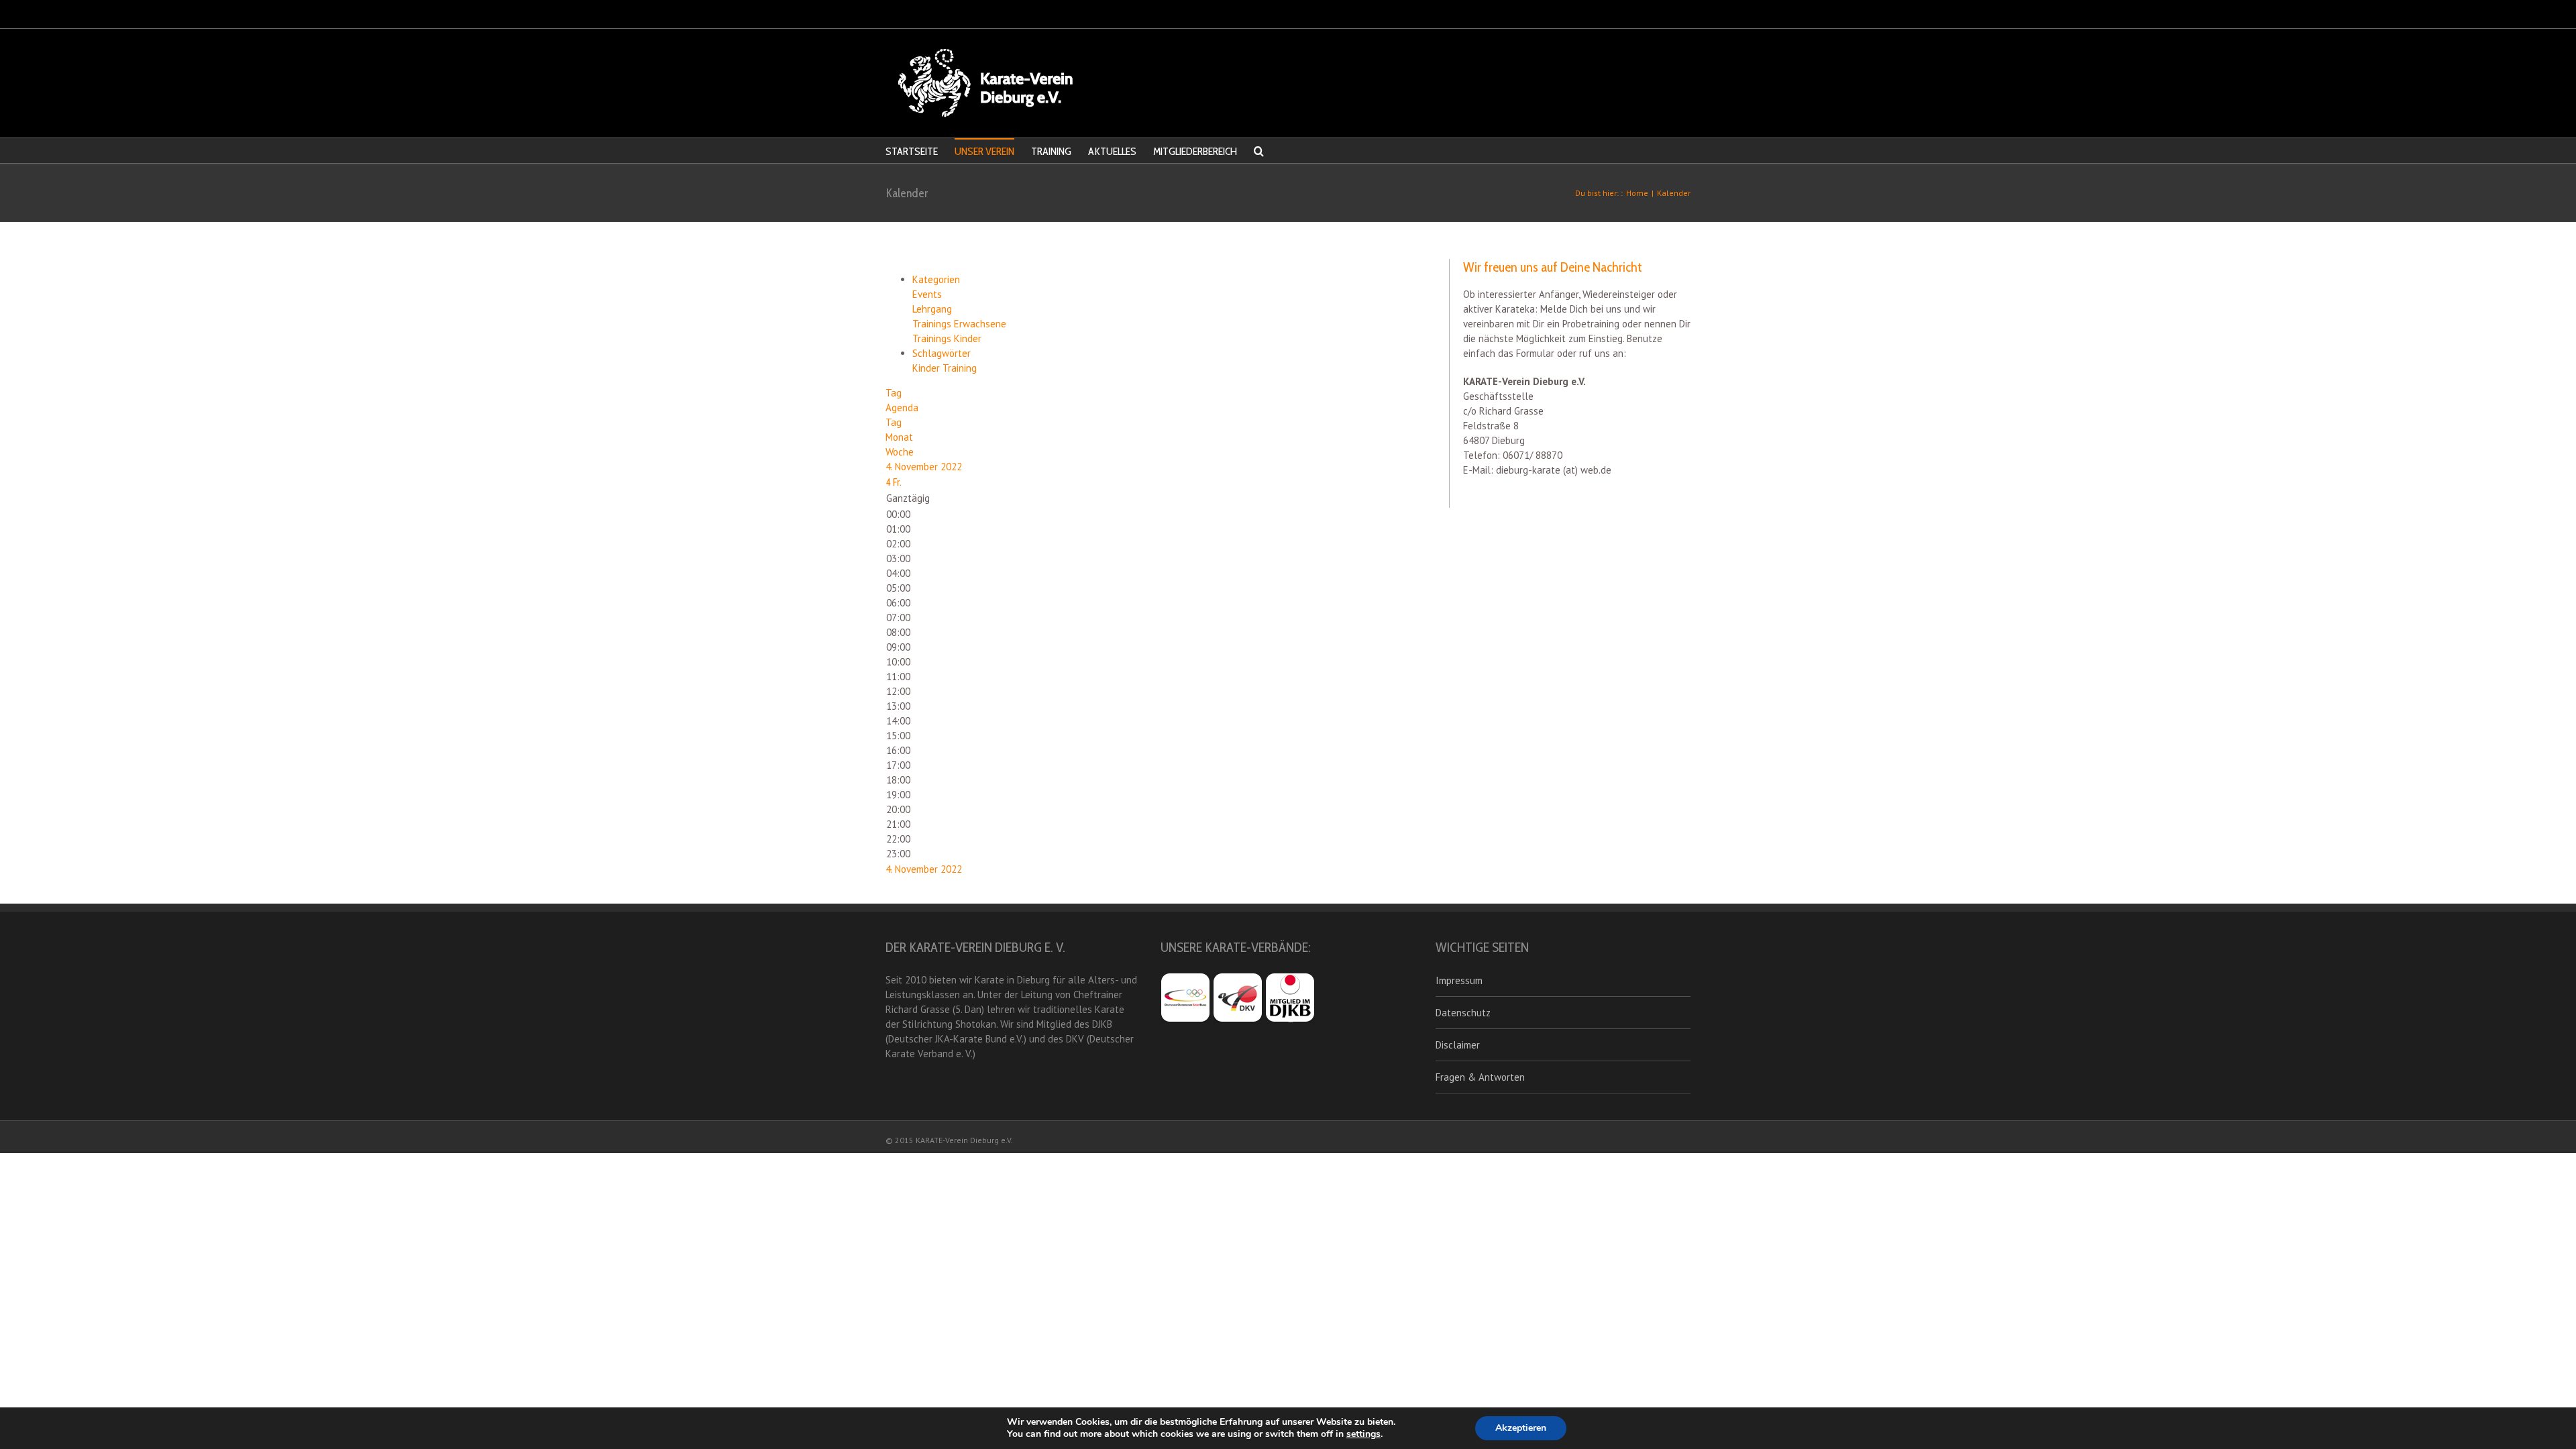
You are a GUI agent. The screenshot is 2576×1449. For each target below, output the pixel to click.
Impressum (1459, 980)
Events (927, 294)
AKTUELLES (1112, 151)
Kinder (927, 368)
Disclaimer (1458, 1045)
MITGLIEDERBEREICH (1195, 151)
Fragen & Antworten (1480, 1077)
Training (960, 368)
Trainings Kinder (947, 338)
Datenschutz (1463, 1013)
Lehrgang (932, 309)
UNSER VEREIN (984, 151)
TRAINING (1051, 151)
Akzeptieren (1521, 1428)
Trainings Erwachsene (959, 324)
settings (1363, 1434)
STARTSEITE (912, 151)
